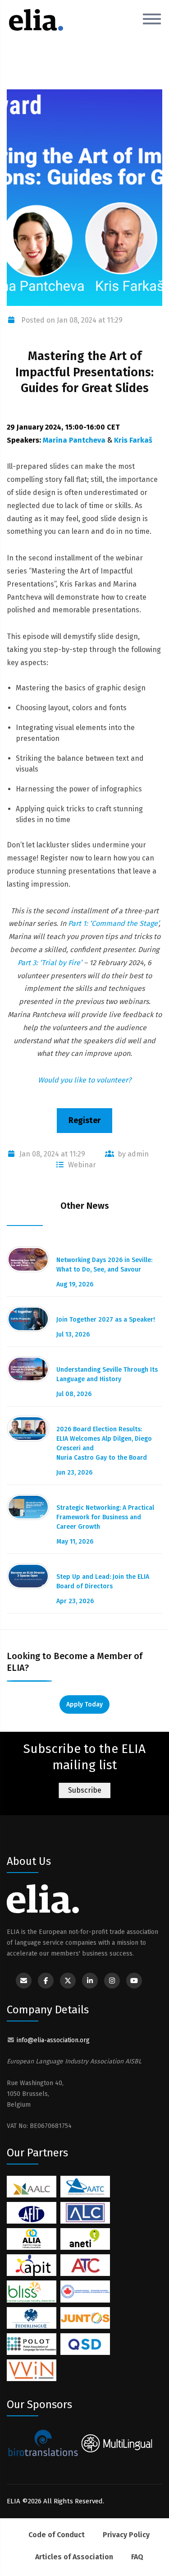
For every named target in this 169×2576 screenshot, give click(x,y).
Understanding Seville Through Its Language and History (107, 1374)
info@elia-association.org (53, 2040)
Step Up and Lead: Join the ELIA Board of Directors (103, 1582)
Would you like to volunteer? (84, 1080)
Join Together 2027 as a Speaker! (106, 1320)
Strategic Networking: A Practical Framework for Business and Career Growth (105, 1517)
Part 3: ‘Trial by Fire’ (50, 963)
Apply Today (84, 1704)
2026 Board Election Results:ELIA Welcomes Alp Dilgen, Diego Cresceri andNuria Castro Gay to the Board (104, 1443)
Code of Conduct (57, 2535)
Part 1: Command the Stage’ (113, 923)
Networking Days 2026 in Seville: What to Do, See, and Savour (104, 1265)
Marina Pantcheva (74, 440)
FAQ (137, 2557)
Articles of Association (74, 2557)
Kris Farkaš (133, 440)
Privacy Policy (126, 2535)
